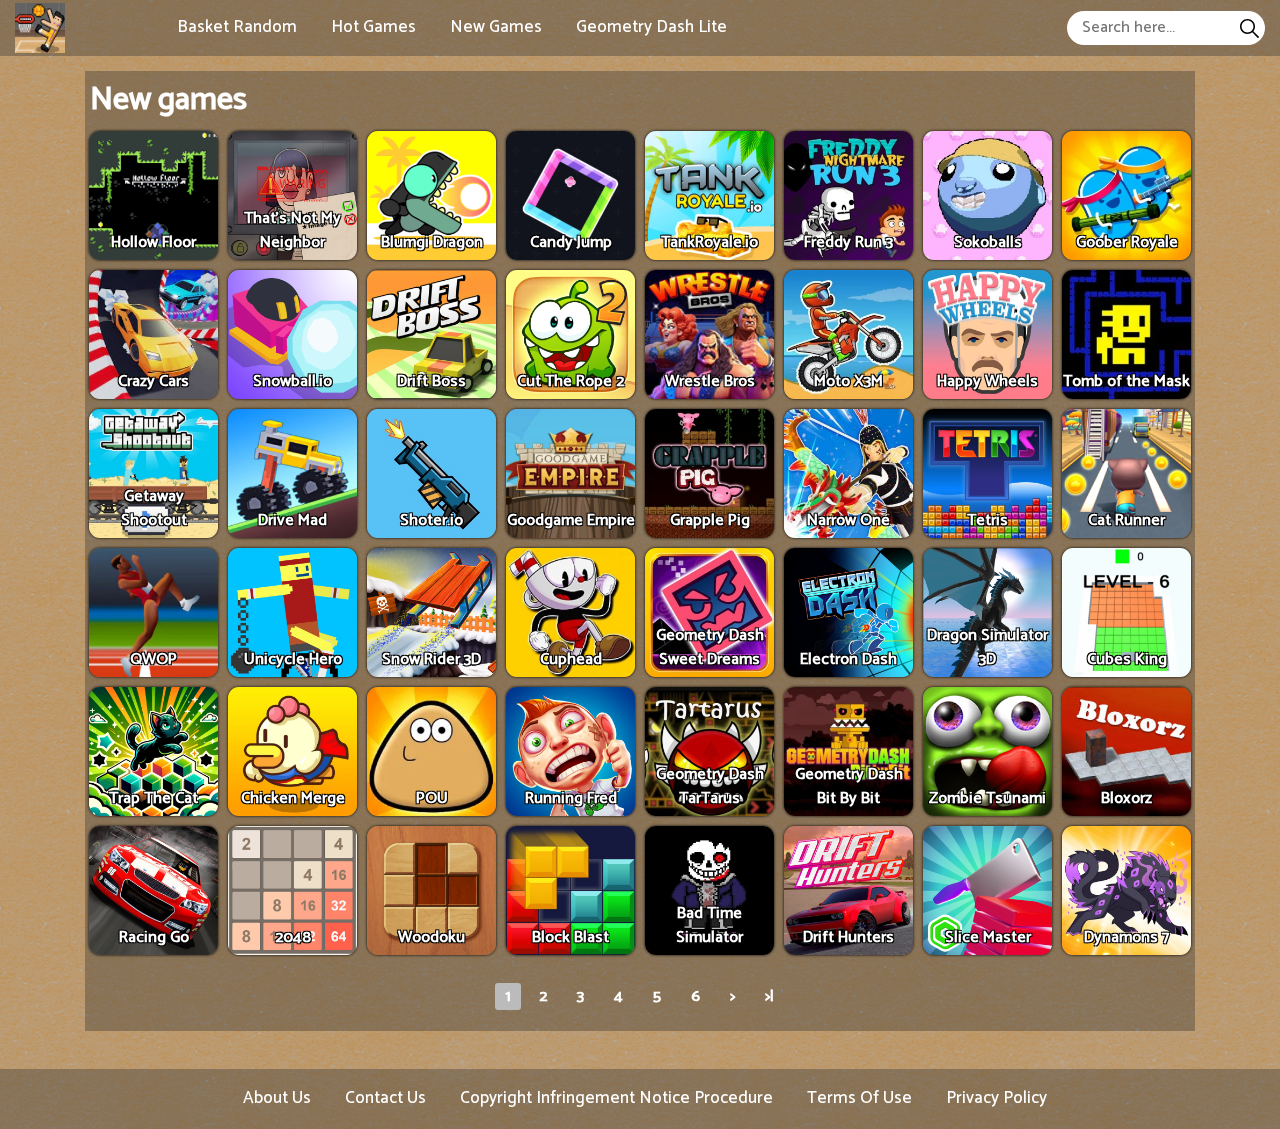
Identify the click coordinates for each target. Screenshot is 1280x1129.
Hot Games (373, 27)
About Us (277, 1098)
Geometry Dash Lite (651, 27)
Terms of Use (859, 1098)
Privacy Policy (996, 1098)
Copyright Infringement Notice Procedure (616, 1098)
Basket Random (237, 27)
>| (769, 996)
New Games (496, 27)
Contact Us (385, 1098)
